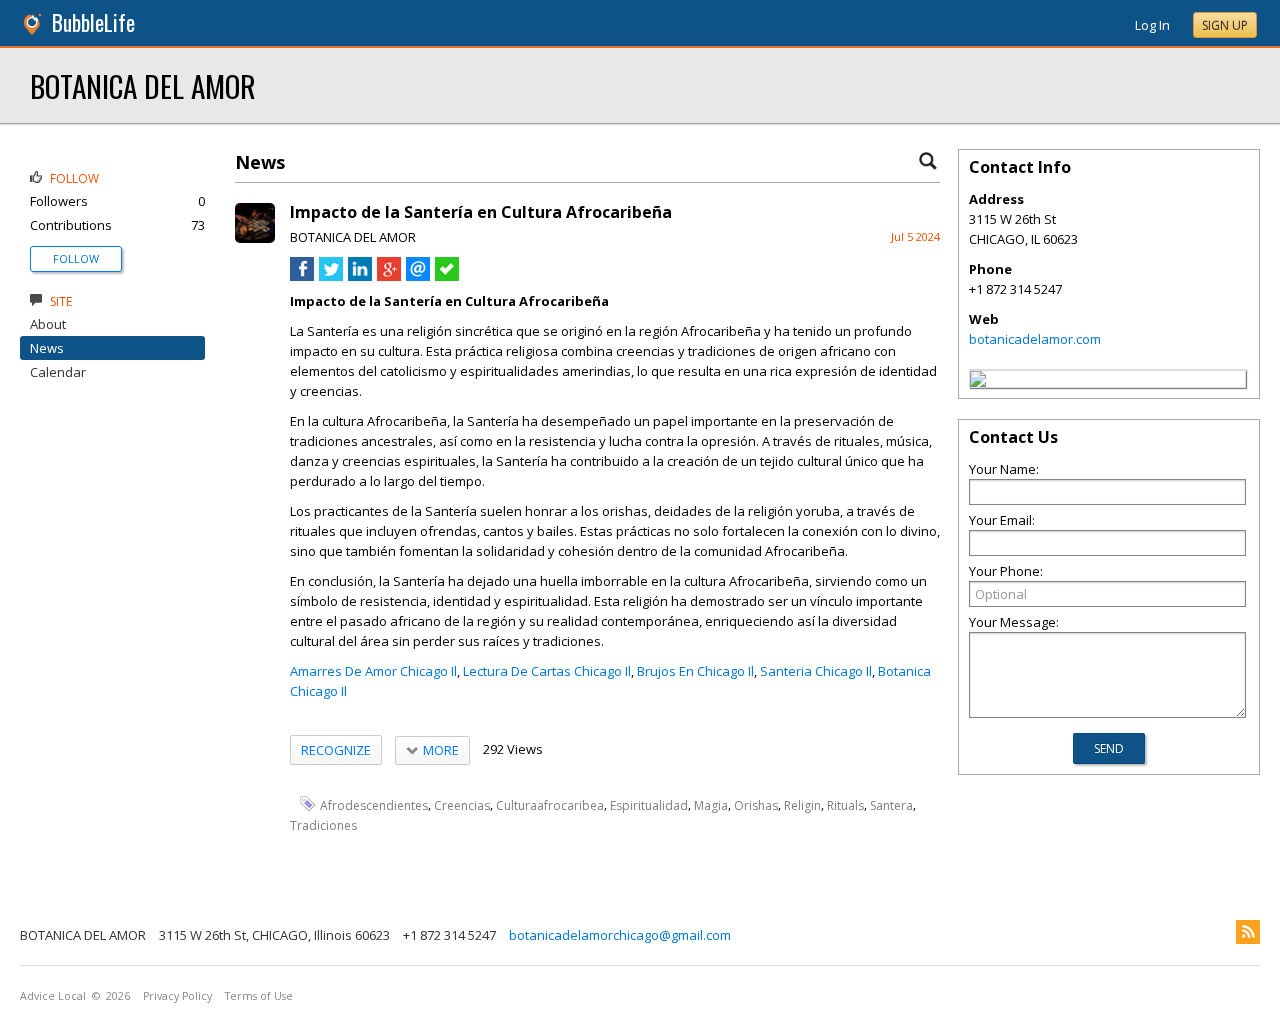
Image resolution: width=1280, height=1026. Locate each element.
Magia (711, 804)
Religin (802, 804)
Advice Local (53, 996)
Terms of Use (259, 996)
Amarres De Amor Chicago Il (373, 671)
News (47, 348)
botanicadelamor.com (1035, 339)
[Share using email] (418, 276)
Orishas (756, 804)
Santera (891, 804)
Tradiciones (323, 824)
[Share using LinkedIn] (360, 276)
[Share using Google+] (389, 276)
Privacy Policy (177, 996)
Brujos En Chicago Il (695, 671)
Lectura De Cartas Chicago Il (547, 671)
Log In (1152, 25)
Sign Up (1225, 25)
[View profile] (255, 238)
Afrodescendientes (374, 804)
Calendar (58, 372)
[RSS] (1248, 932)
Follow (76, 258)
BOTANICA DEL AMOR (143, 85)
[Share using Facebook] (302, 276)
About (48, 324)
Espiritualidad (649, 804)
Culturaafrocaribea (550, 804)
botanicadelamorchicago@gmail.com (620, 935)
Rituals (845, 804)
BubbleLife (93, 22)
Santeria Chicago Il (816, 671)
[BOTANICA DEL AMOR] (978, 382)
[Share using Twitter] (331, 276)
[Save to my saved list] (447, 276)
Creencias (462, 804)
